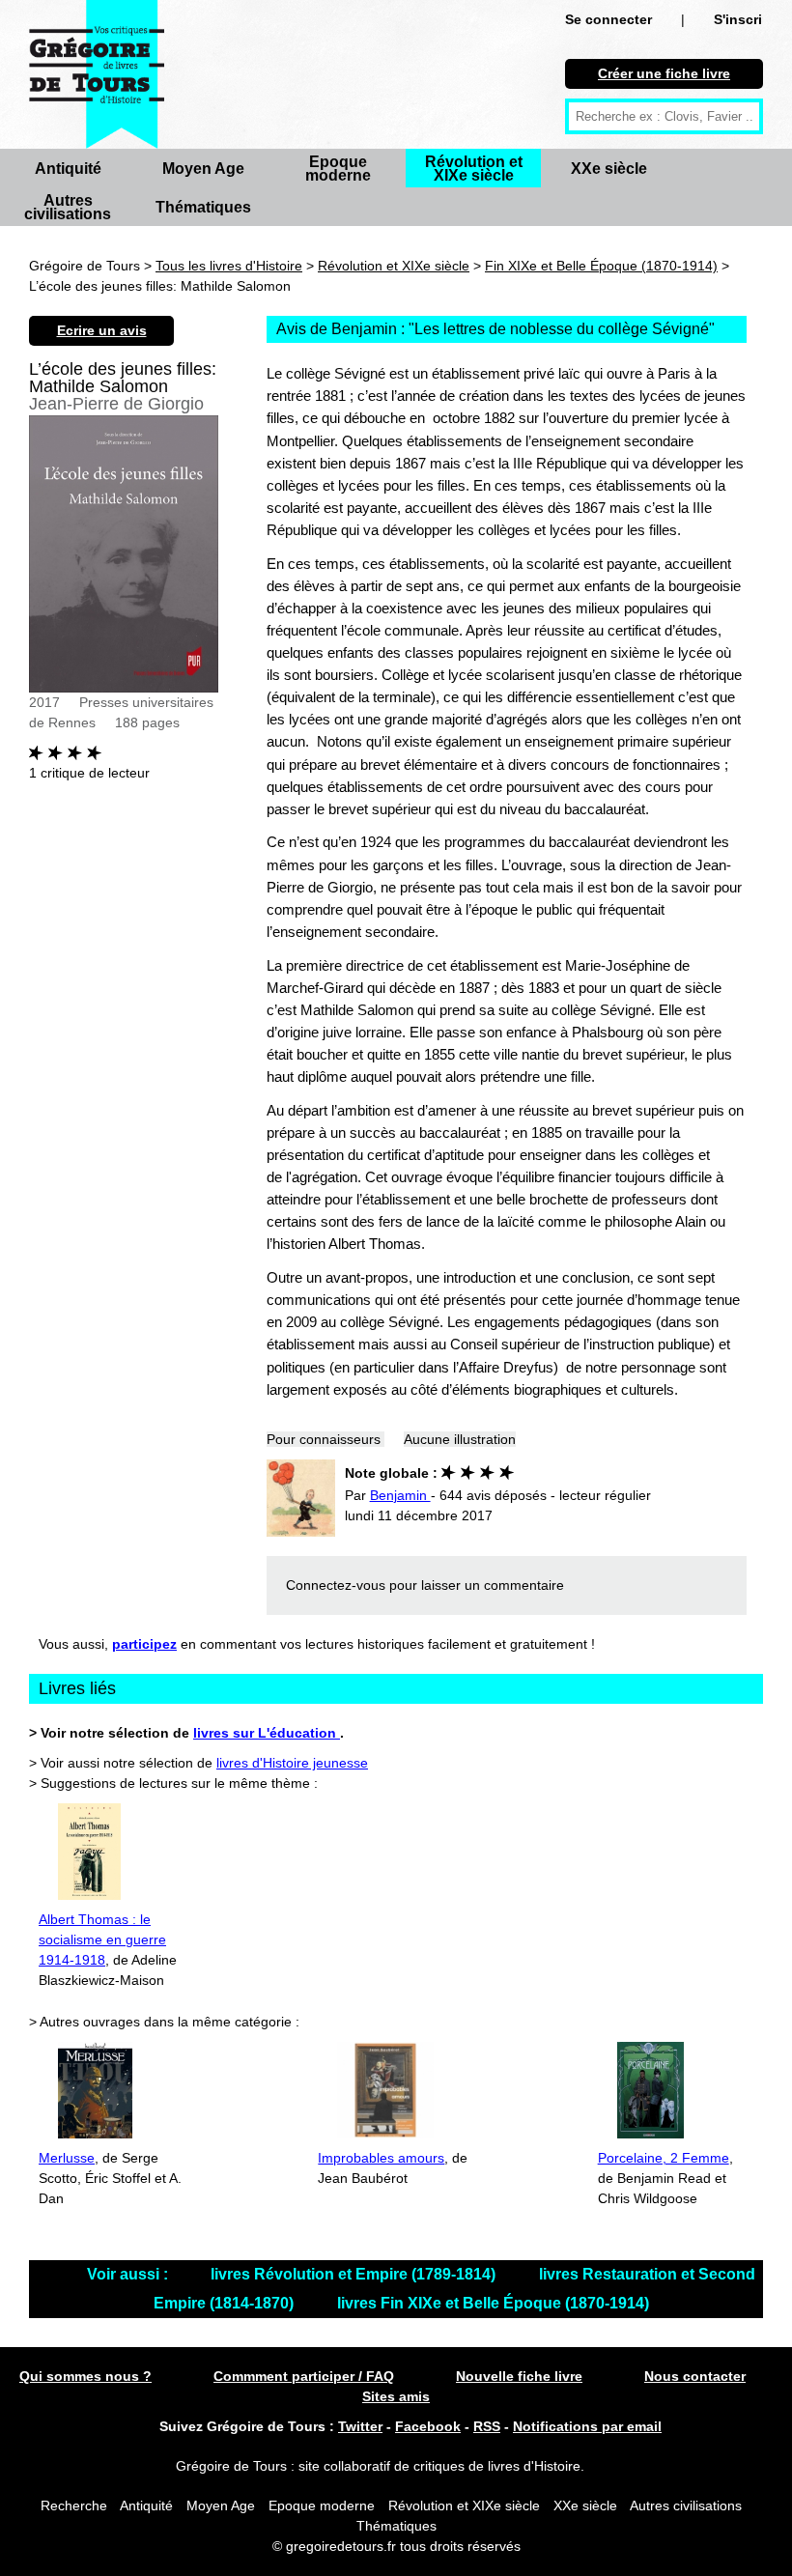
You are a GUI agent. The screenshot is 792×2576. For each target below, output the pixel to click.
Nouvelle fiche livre (519, 2376)
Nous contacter (695, 2376)
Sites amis (396, 2396)
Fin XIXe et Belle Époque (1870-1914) (601, 266)
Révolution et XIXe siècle (474, 169)
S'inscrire (744, 19)
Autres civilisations (68, 207)
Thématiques (203, 207)
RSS (487, 2426)
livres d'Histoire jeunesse (292, 1763)
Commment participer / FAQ (304, 2376)
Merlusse (67, 2158)
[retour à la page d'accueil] (97, 74)
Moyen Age (203, 169)
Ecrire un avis (102, 330)
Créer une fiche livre (664, 73)
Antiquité (68, 169)
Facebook (428, 2426)
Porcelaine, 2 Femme (664, 2158)
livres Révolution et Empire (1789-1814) (355, 2274)
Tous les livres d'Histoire (229, 266)
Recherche (74, 2505)
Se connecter (608, 19)
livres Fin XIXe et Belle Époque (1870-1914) (493, 2303)
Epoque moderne (338, 169)
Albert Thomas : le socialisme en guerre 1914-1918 (102, 1939)
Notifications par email (587, 2426)
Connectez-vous (336, 1585)
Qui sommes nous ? (85, 2376)
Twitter (360, 2426)
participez (144, 1644)
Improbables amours (381, 2158)
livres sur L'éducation (267, 1733)
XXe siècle (609, 169)
